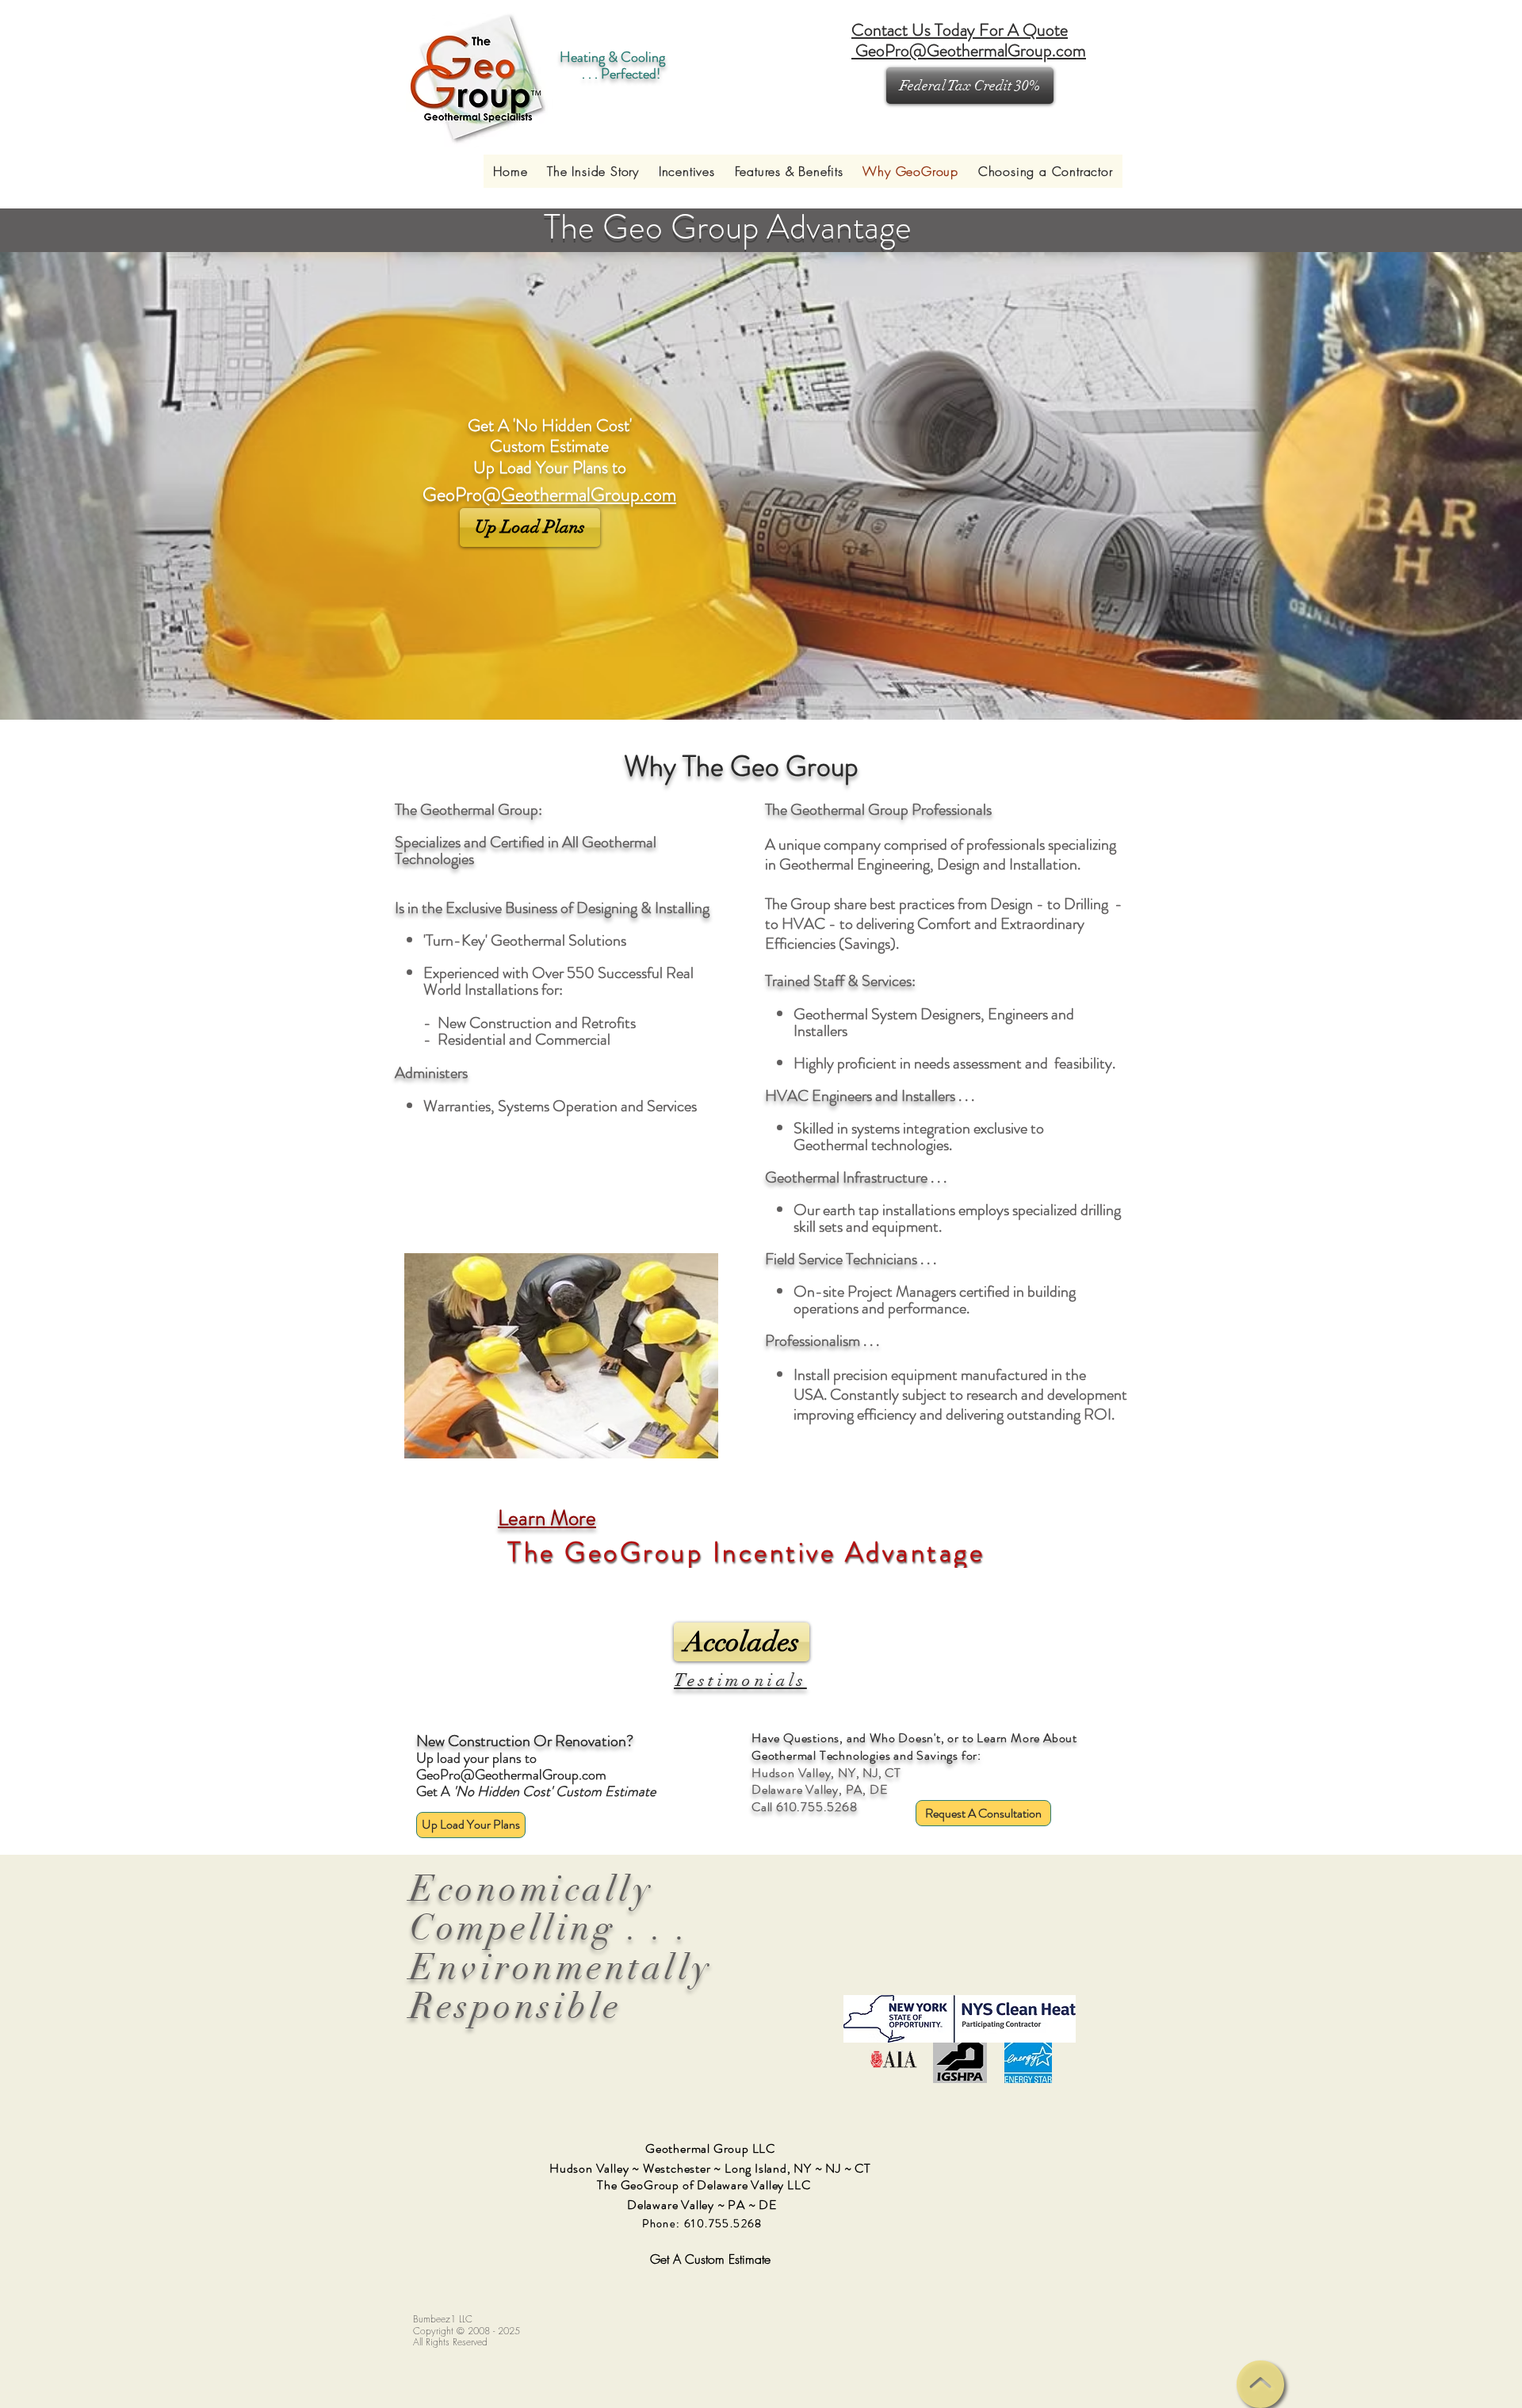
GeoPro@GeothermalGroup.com (511, 1775)
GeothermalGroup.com (589, 495)
